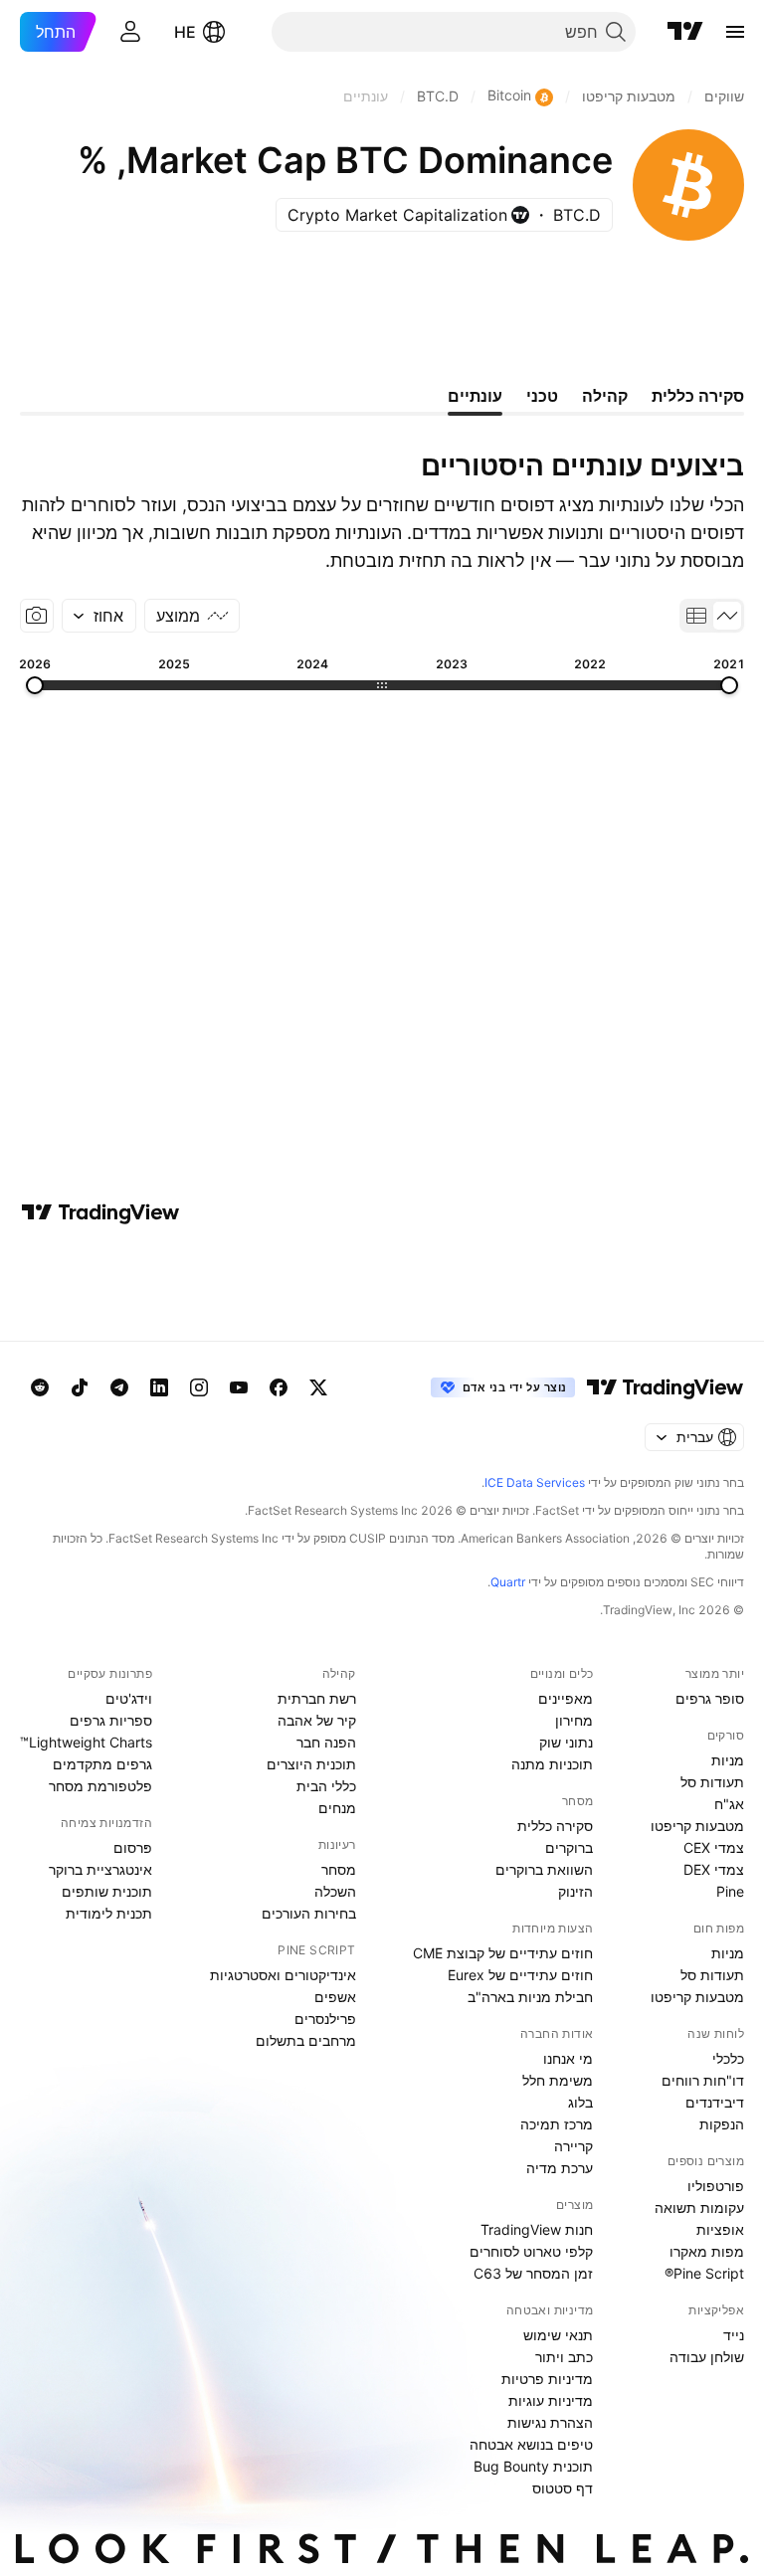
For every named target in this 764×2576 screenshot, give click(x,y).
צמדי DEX (714, 1869)
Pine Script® (704, 2273)
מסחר (339, 1869)
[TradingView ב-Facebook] (279, 1387)
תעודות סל (712, 1782)
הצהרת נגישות (550, 2422)
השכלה (335, 1891)
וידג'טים (129, 1698)
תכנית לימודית (109, 1913)
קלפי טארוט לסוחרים (531, 2251)
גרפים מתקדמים (102, 1764)
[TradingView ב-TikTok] (80, 1387)
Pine (730, 1891)
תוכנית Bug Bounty (533, 2466)
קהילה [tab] (605, 396)
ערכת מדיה (560, 2168)
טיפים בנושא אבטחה (531, 2444)
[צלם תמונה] (37, 616)
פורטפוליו (716, 2186)
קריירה (573, 2146)
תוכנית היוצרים (311, 1764)
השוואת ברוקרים (544, 1869)
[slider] (729, 685)
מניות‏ (728, 1760)
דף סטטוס (563, 2488)
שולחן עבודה (707, 2357)
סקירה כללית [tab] (698, 396)
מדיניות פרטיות (547, 2379)
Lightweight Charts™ (86, 1742)
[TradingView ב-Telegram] (119, 1387)
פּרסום (133, 1847)
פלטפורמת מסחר (100, 1786)
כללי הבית (326, 1786)
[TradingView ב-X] (318, 1387)
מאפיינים (566, 1698)
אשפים (335, 1997)
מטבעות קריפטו (697, 1826)
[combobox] (99, 616)
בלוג (580, 2102)
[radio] (727, 616)
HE (185, 32)
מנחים (337, 1808)
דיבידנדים (715, 2102)
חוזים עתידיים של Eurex (520, 1975)
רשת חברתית (317, 1698)
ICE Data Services (535, 1482)
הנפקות (722, 2124)
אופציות (720, 2229)
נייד (734, 2335)
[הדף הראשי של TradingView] (685, 32)
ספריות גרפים (111, 1720)
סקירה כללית (555, 1826)
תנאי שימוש (558, 2335)
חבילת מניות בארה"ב (530, 1997)
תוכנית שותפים (107, 1891)
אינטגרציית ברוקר (100, 1869)
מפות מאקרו (707, 2251)
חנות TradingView (537, 2229)
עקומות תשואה (699, 2208)
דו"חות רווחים (703, 2080)
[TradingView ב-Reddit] (40, 1387)
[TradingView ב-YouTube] (239, 1387)
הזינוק (575, 1891)
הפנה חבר (326, 1742)
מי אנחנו (568, 2058)
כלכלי (728, 2058)
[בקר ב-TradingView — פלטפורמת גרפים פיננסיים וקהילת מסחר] (100, 1212)
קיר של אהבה (317, 1720)
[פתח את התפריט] (735, 32)
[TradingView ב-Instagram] (199, 1387)
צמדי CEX (714, 1847)
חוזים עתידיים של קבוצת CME (503, 1953)
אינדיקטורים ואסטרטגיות (283, 1975)
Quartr (508, 1582)
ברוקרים (569, 1847)
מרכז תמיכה (557, 2124)
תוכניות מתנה (552, 1764)
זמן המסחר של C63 (533, 2273)
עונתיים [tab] (475, 396)
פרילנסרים (325, 2019)
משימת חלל (558, 2080)
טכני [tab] (542, 396)
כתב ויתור (564, 2357)
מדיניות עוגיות (551, 2400)
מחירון (574, 1720)
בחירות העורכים (309, 1913)
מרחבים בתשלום (306, 2040)
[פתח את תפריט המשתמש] (130, 32)
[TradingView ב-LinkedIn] (159, 1387)
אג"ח (729, 1804)
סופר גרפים (710, 1698)
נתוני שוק (566, 1742)
